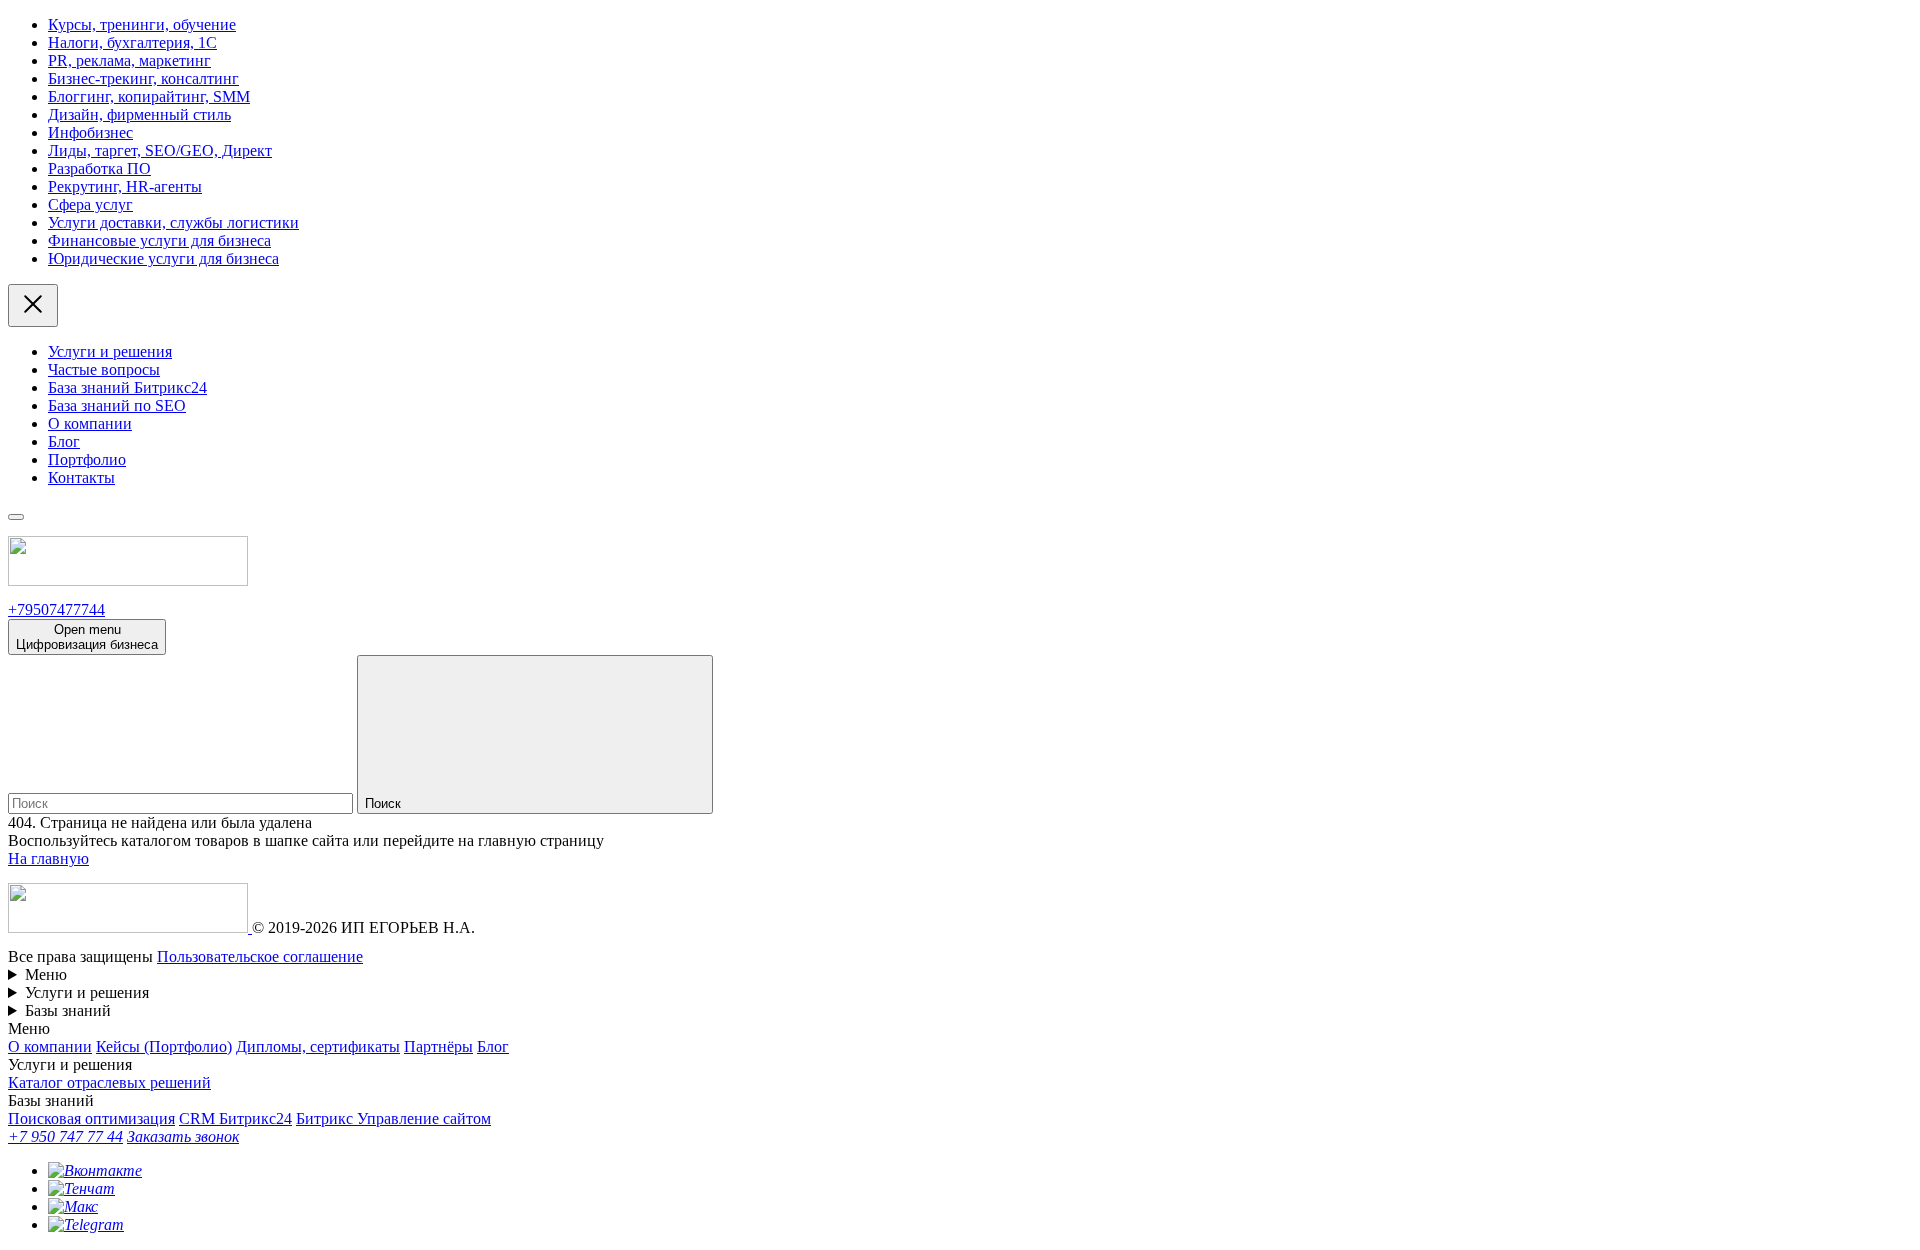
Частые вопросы (104, 369)
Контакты (81, 477)
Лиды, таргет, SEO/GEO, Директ (160, 150)
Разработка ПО (99, 168)
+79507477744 (56, 609)
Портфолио (87, 459)
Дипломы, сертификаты (318, 1046)
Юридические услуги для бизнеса (163, 258)
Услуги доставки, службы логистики (173, 222)
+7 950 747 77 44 (65, 1136)
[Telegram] (86, 1224)
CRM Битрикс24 (235, 1118)
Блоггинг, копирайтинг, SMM (149, 96)
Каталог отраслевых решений (109, 1082)
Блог (64, 441)
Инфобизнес (90, 132)
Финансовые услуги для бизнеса (159, 240)
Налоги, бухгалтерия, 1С (132, 42)
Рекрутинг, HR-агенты (125, 186)
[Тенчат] (81, 1188)
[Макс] (73, 1206)
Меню (46, 974)
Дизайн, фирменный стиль (139, 114)
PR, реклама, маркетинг (129, 60)
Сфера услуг (90, 204)
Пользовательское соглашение (260, 956)
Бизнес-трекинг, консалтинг (143, 78)
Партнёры (438, 1046)
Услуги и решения (110, 351)
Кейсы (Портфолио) (164, 1046)
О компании (90, 423)
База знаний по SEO (117, 405)
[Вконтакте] (95, 1170)
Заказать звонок (183, 1136)
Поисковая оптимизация (91, 1118)
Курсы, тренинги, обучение (142, 24)
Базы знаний (68, 1010)
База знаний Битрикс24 (127, 387)
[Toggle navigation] (16, 517)
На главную (48, 858)
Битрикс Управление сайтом (393, 1118)
